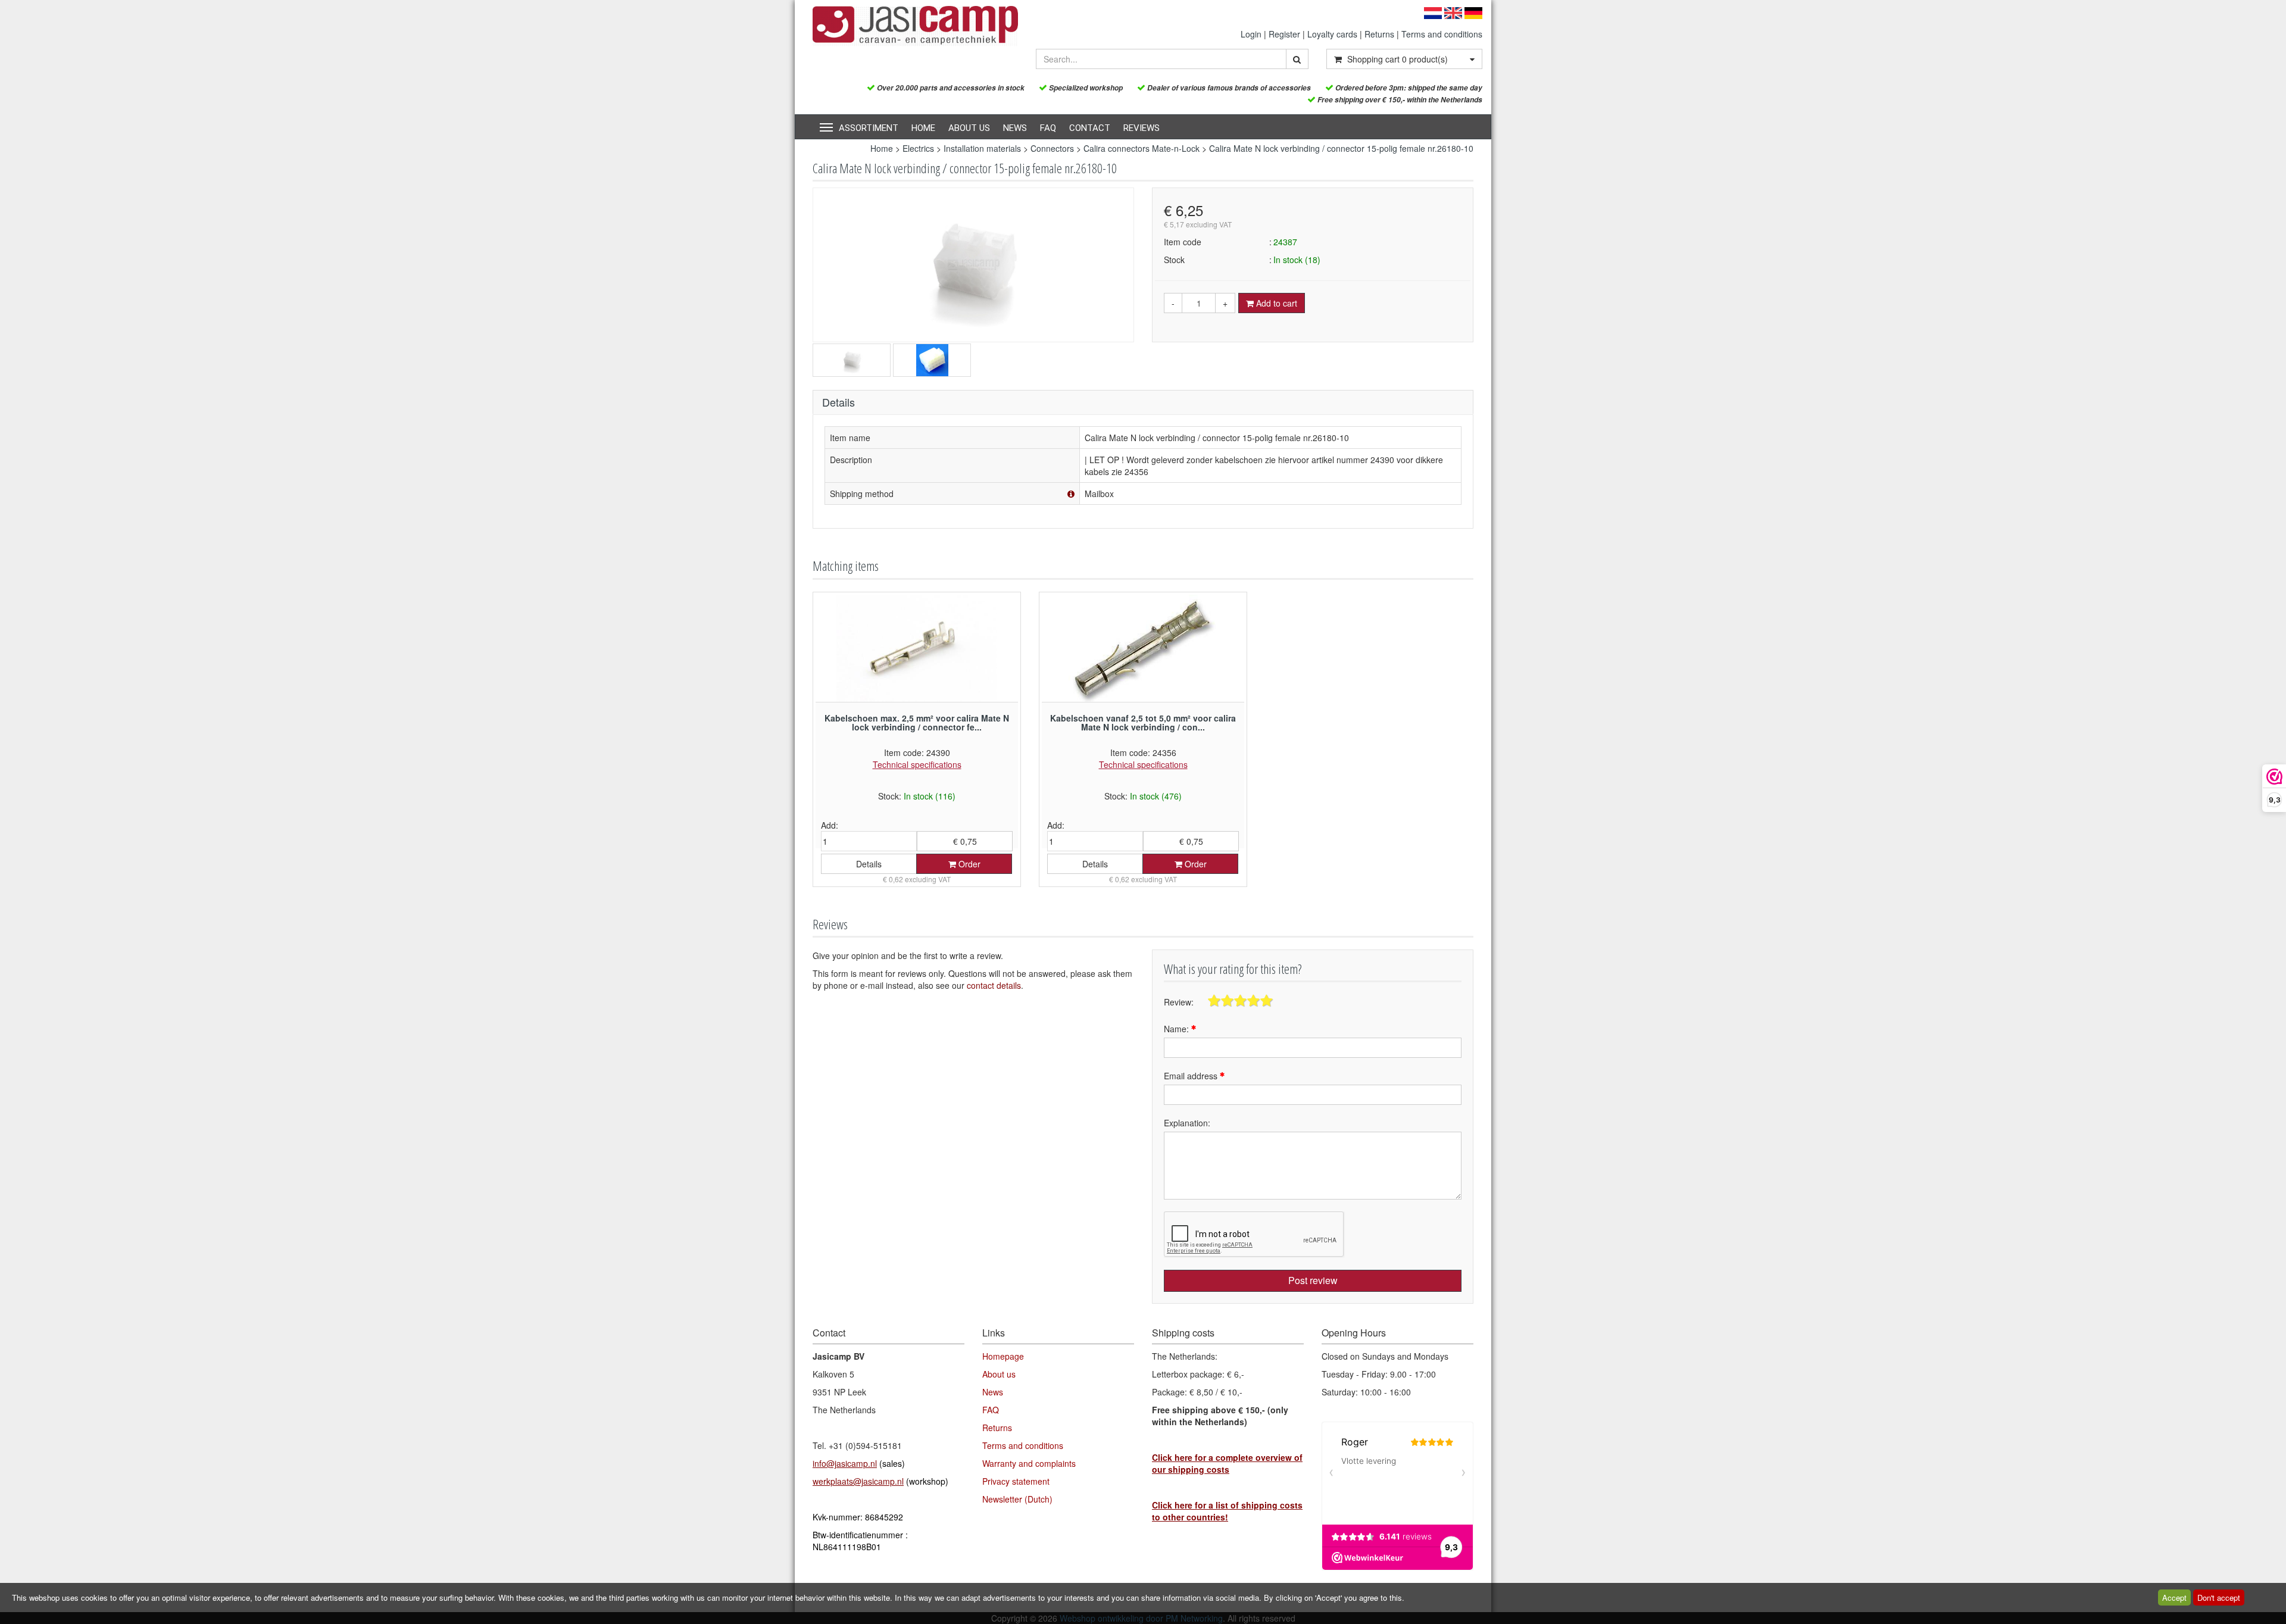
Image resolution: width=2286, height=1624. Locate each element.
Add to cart (1275, 303)
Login (1251, 34)
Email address (1192, 1076)
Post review (1313, 1280)
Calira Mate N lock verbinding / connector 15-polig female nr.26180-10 (1341, 148)
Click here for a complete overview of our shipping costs (1227, 1463)
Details (869, 864)
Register (1284, 34)
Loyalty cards (1332, 34)
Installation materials (982, 148)
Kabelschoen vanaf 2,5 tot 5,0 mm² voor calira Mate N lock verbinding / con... (1143, 722)
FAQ (1048, 128)
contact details (994, 985)
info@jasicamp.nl (845, 1463)
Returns (1379, 34)
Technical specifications (917, 764)
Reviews (1142, 128)
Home (923, 128)
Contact (1090, 128)
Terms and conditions (1442, 34)
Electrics (918, 148)
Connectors (1052, 148)
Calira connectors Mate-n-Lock (1142, 148)
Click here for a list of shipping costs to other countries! (1227, 1511)
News (1015, 128)
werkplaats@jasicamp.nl (858, 1481)
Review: (1179, 1002)
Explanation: (1187, 1123)
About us (969, 128)
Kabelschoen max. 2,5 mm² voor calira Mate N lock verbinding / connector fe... (917, 722)
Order (968, 864)
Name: (1178, 1029)
